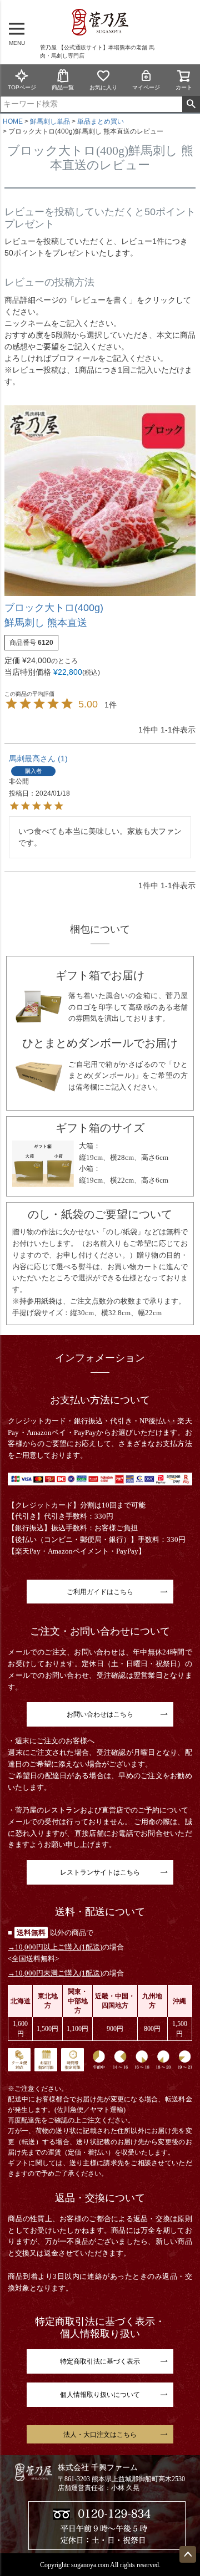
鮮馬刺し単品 (50, 121)
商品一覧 (63, 87)
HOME (13, 121)
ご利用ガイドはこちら (100, 1592)
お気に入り (103, 87)
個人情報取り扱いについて (100, 2395)
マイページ (146, 87)
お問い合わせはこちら (100, 1714)
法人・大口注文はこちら (100, 2435)
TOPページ (22, 87)
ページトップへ (188, 2554)
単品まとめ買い (101, 121)
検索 (191, 104)
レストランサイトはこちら (100, 1872)
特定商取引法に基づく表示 (100, 2361)
